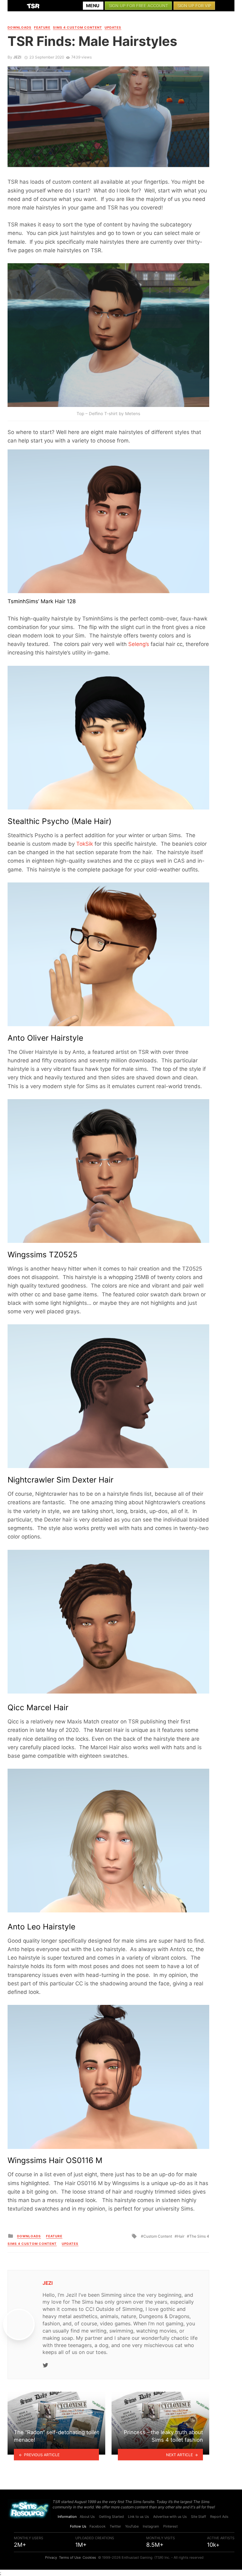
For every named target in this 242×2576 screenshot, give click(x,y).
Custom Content (158, 2236)
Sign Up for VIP (194, 6)
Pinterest (170, 2526)
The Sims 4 (199, 2236)
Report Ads (219, 2517)
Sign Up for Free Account (138, 6)
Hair (181, 2236)
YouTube (132, 2526)
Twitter (115, 2526)
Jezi (17, 57)
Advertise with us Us (170, 2517)
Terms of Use (70, 2557)
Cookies (89, 2557)
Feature (42, 27)
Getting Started (111, 2517)
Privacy (51, 2557)
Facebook (98, 2526)
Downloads (20, 27)
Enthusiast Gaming (137, 2557)
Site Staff (199, 2517)
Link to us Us (138, 2517)
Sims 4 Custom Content (78, 27)
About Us (87, 2517)
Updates (113, 27)
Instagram (151, 2526)
